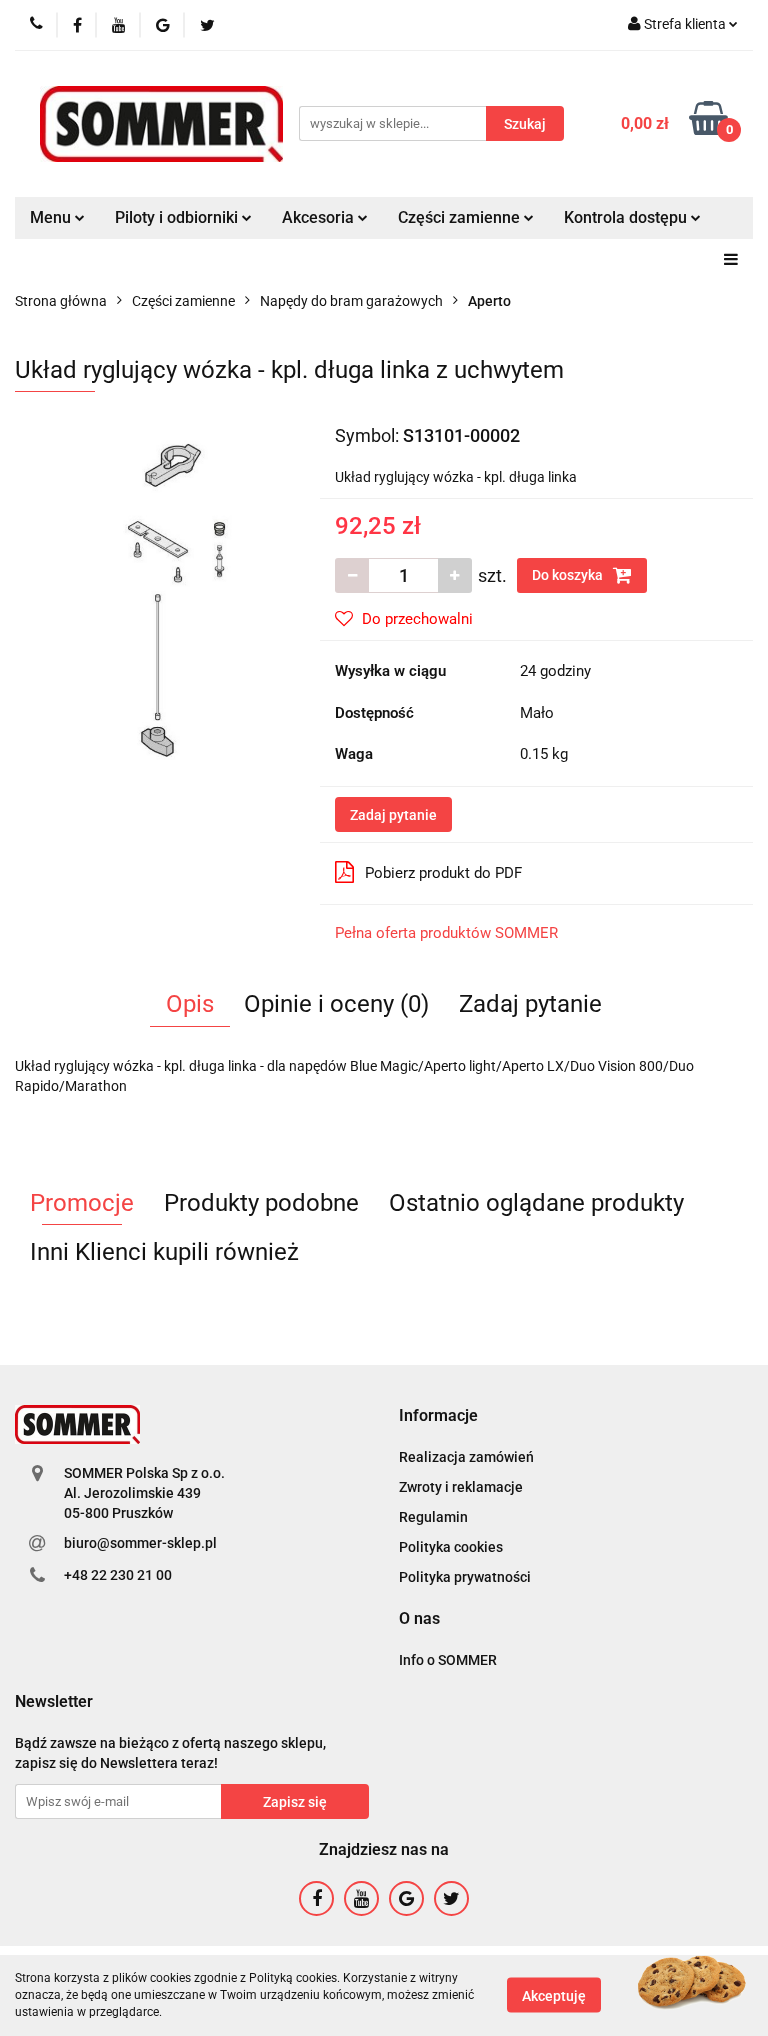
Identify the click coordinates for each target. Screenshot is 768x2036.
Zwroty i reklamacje (461, 1487)
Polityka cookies (451, 1547)
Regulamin (433, 1517)
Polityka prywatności (465, 1577)
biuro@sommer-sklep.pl (140, 1543)
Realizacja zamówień (466, 1457)
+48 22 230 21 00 (118, 1575)
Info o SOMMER (448, 1660)
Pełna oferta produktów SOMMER (446, 933)
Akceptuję (554, 1996)
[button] (438, 1416)
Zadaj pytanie (393, 815)
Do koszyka (569, 575)
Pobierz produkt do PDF (443, 873)
